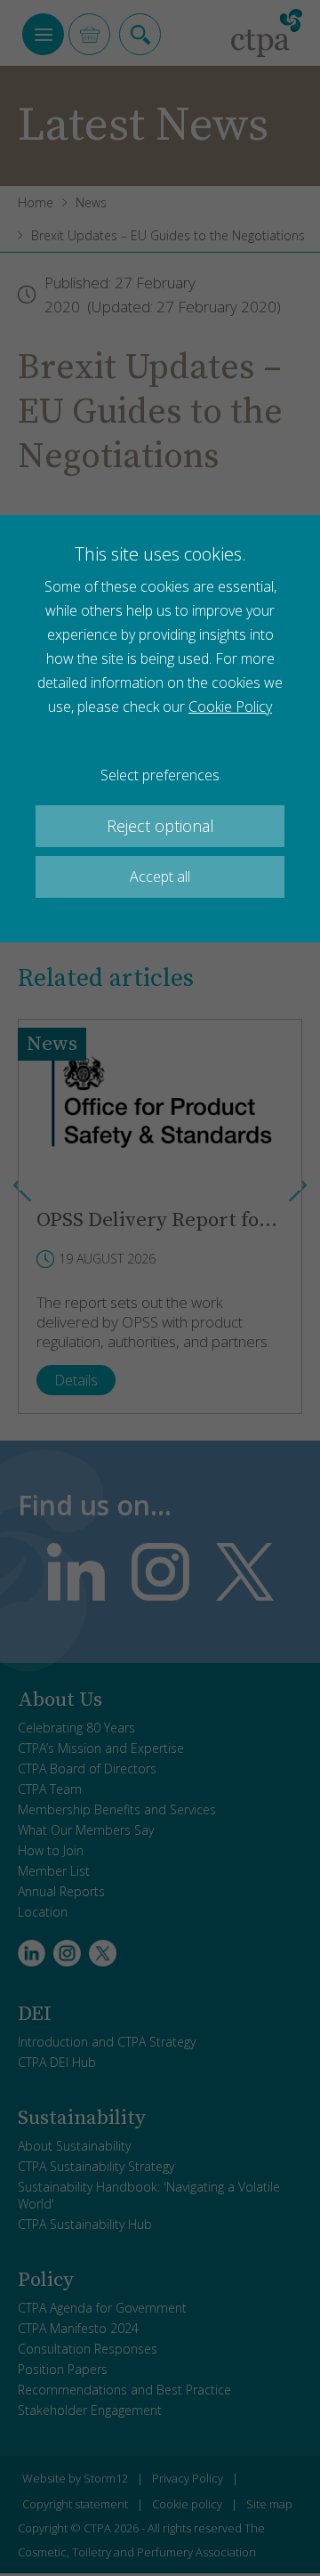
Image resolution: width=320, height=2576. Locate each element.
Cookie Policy (230, 707)
